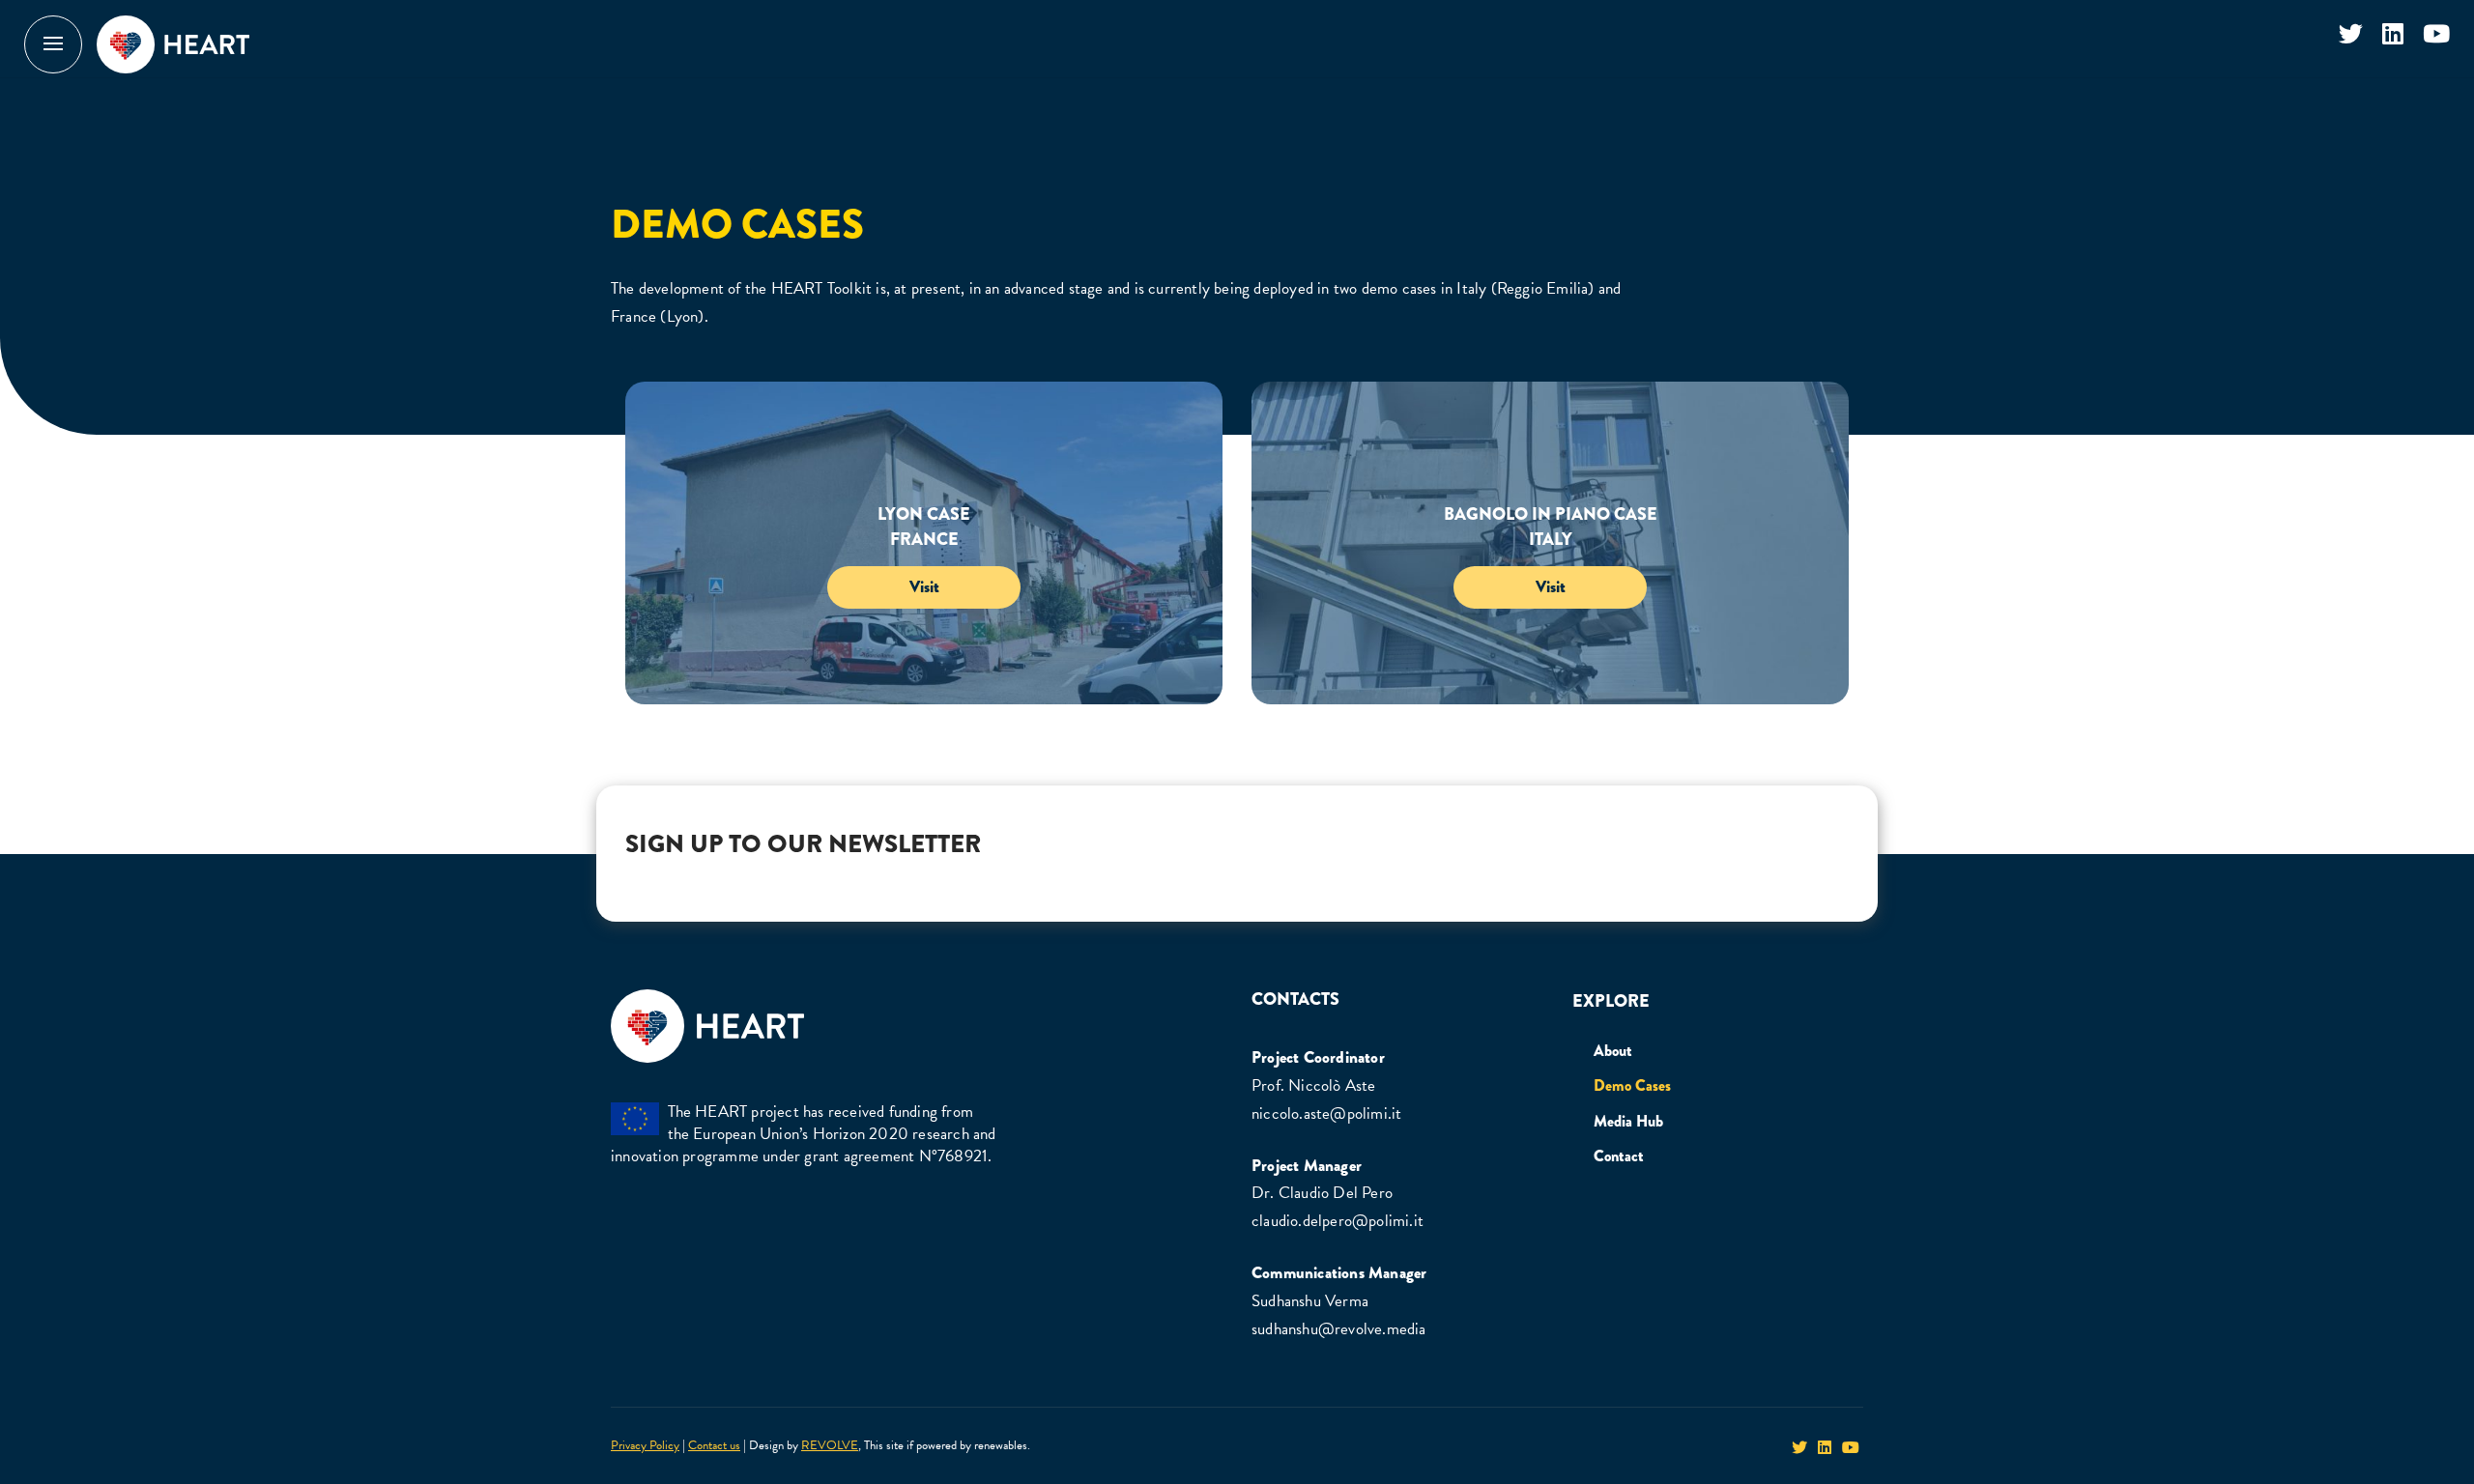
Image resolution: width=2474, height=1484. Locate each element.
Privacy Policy (645, 1445)
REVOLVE (830, 1445)
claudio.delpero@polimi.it (1338, 1221)
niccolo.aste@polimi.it (1326, 1113)
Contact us (714, 1445)
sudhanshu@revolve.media (1339, 1329)
